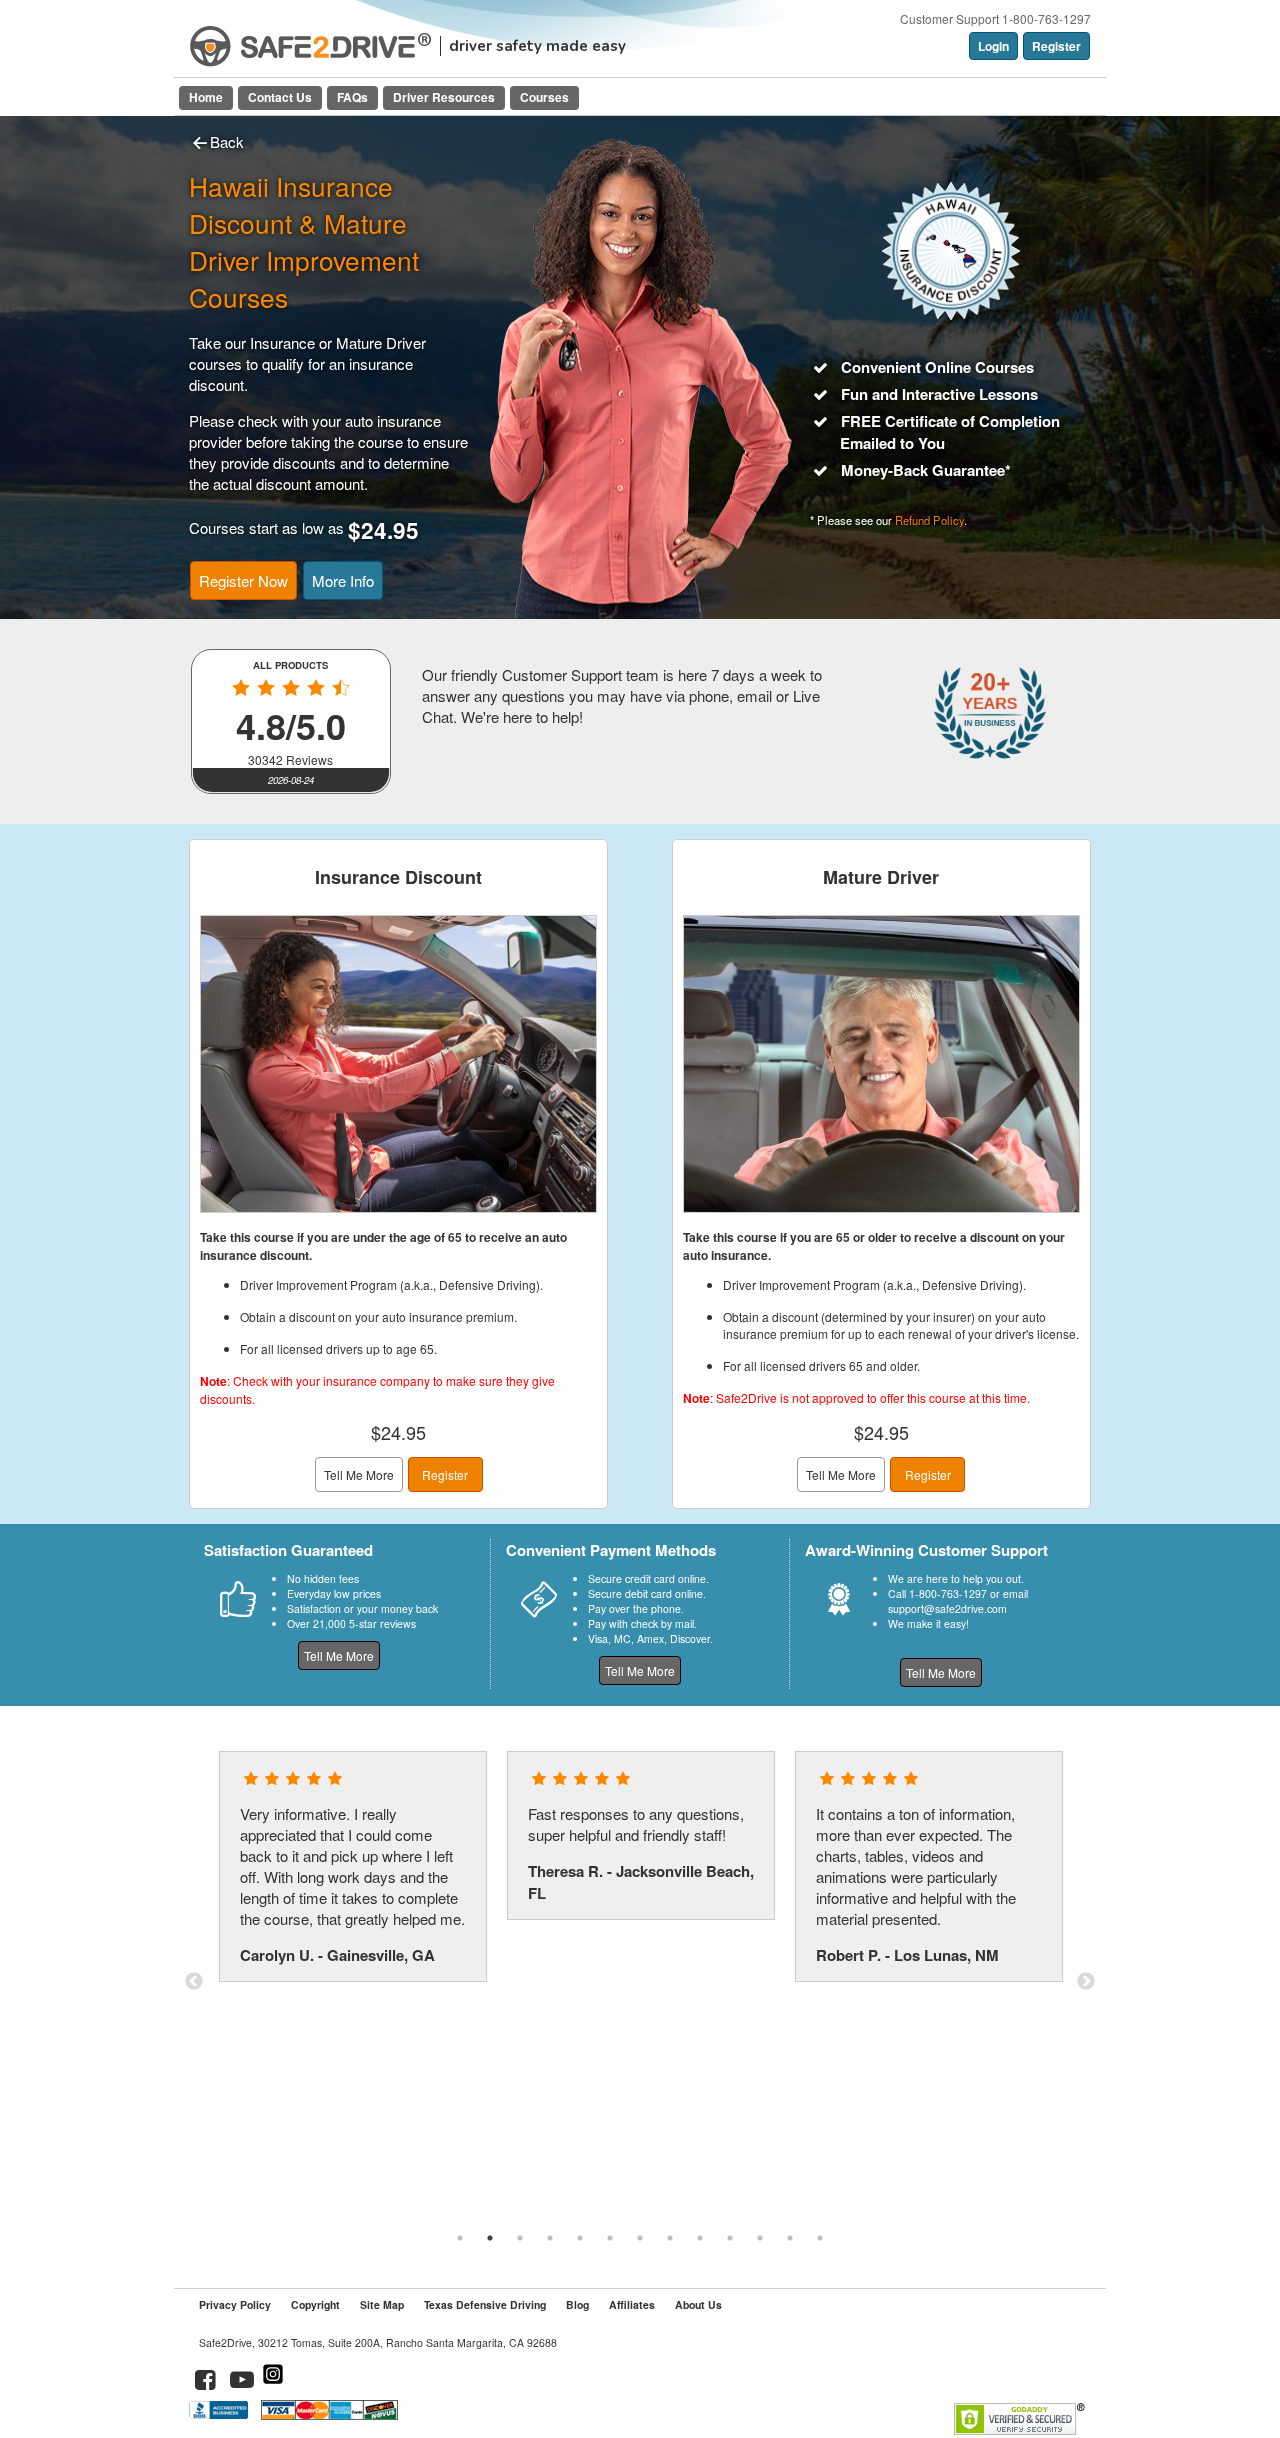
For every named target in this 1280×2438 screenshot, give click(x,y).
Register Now (243, 580)
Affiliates (632, 2304)
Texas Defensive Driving (485, 2304)
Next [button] (1086, 1982)
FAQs (352, 97)
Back (227, 141)
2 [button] (490, 2238)
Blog (577, 2304)
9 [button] (700, 2238)
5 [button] (580, 2238)
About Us (698, 2304)
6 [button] (610, 2238)
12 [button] (790, 2238)
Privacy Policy (235, 2304)
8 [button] (670, 2238)
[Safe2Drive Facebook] (206, 2382)
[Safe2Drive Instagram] (273, 2382)
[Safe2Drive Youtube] (243, 2382)
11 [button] (760, 2238)
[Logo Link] (310, 46)
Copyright (315, 2304)
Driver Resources (444, 97)
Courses (544, 97)
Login (993, 46)
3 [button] (520, 2238)
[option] (353, 1866)
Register (1056, 46)
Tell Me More (359, 1474)
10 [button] (730, 2238)
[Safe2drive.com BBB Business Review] (220, 2414)
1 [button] (460, 2238)
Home (206, 97)
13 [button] (820, 2238)
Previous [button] (194, 1982)
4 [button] (550, 2238)
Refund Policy (929, 520)
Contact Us (280, 97)
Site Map (382, 2304)
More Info (343, 580)
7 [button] (640, 2238)
